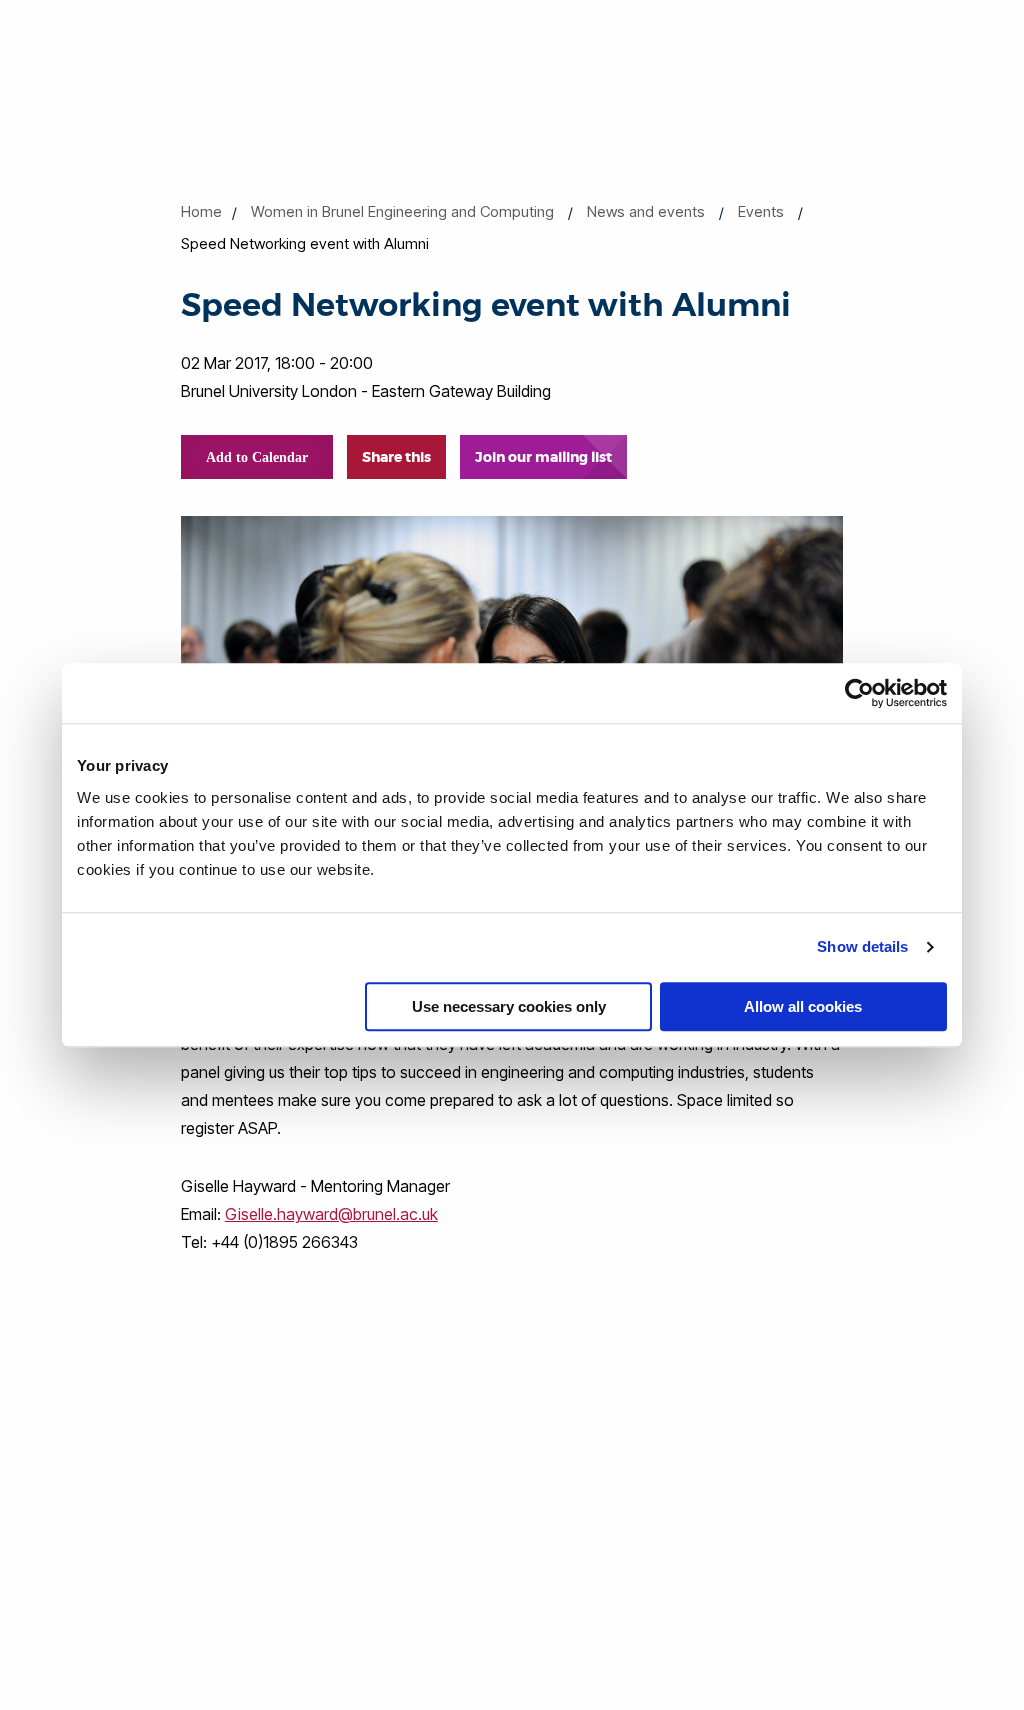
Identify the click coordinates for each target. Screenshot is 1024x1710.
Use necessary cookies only (509, 1006)
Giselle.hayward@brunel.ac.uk (331, 1214)
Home (201, 211)
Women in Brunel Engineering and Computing (402, 211)
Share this (396, 457)
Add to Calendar (257, 457)
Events (761, 211)
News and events (646, 211)
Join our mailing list (543, 457)
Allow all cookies (803, 1006)
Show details (862, 946)
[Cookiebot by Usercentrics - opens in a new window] (859, 693)
